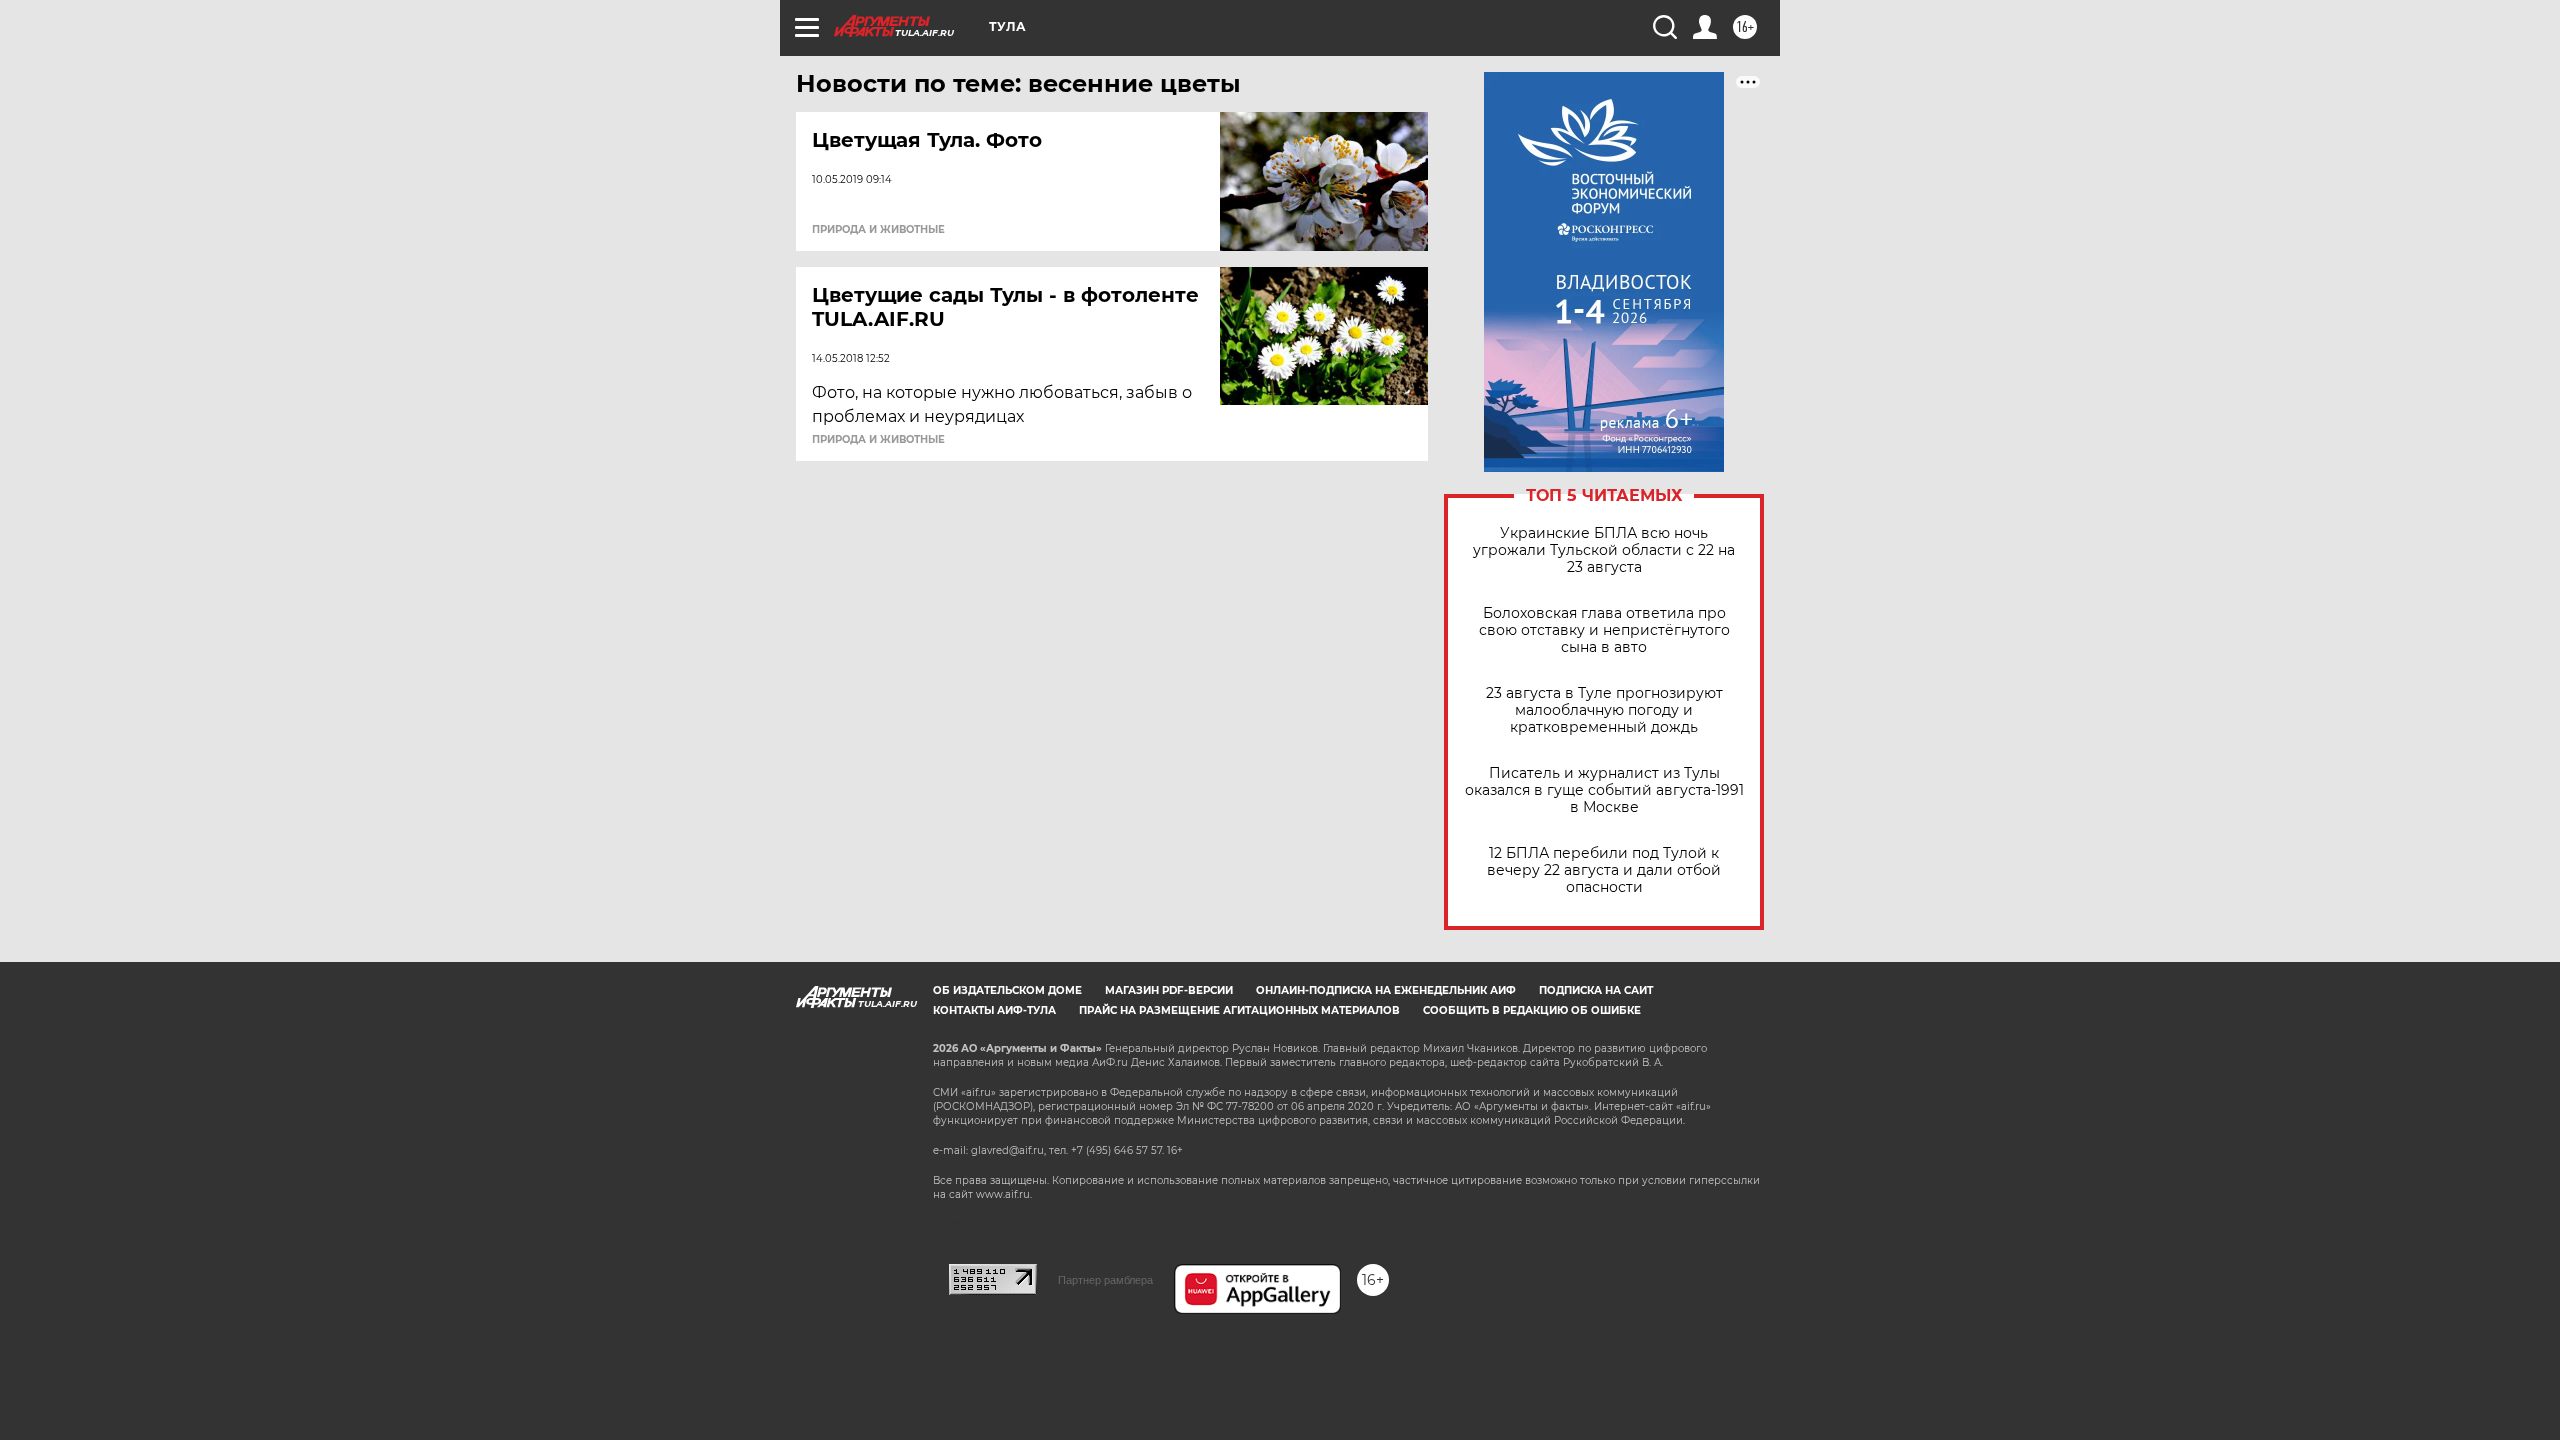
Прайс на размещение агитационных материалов (1239, 1010)
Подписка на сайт (1596, 990)
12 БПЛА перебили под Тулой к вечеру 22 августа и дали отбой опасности (1604, 870)
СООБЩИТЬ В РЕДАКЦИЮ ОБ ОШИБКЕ (1532, 1010)
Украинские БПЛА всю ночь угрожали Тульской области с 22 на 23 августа (1604, 550)
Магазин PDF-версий (1169, 990)
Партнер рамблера (1105, 1280)
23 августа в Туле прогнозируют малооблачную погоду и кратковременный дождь (1604, 710)
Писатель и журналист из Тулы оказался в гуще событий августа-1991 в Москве (1604, 790)
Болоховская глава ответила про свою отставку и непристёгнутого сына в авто (1604, 630)
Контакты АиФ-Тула (994, 1010)
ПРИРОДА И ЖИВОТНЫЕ (878, 230)
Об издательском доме (1007, 990)
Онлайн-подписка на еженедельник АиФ (1386, 990)
